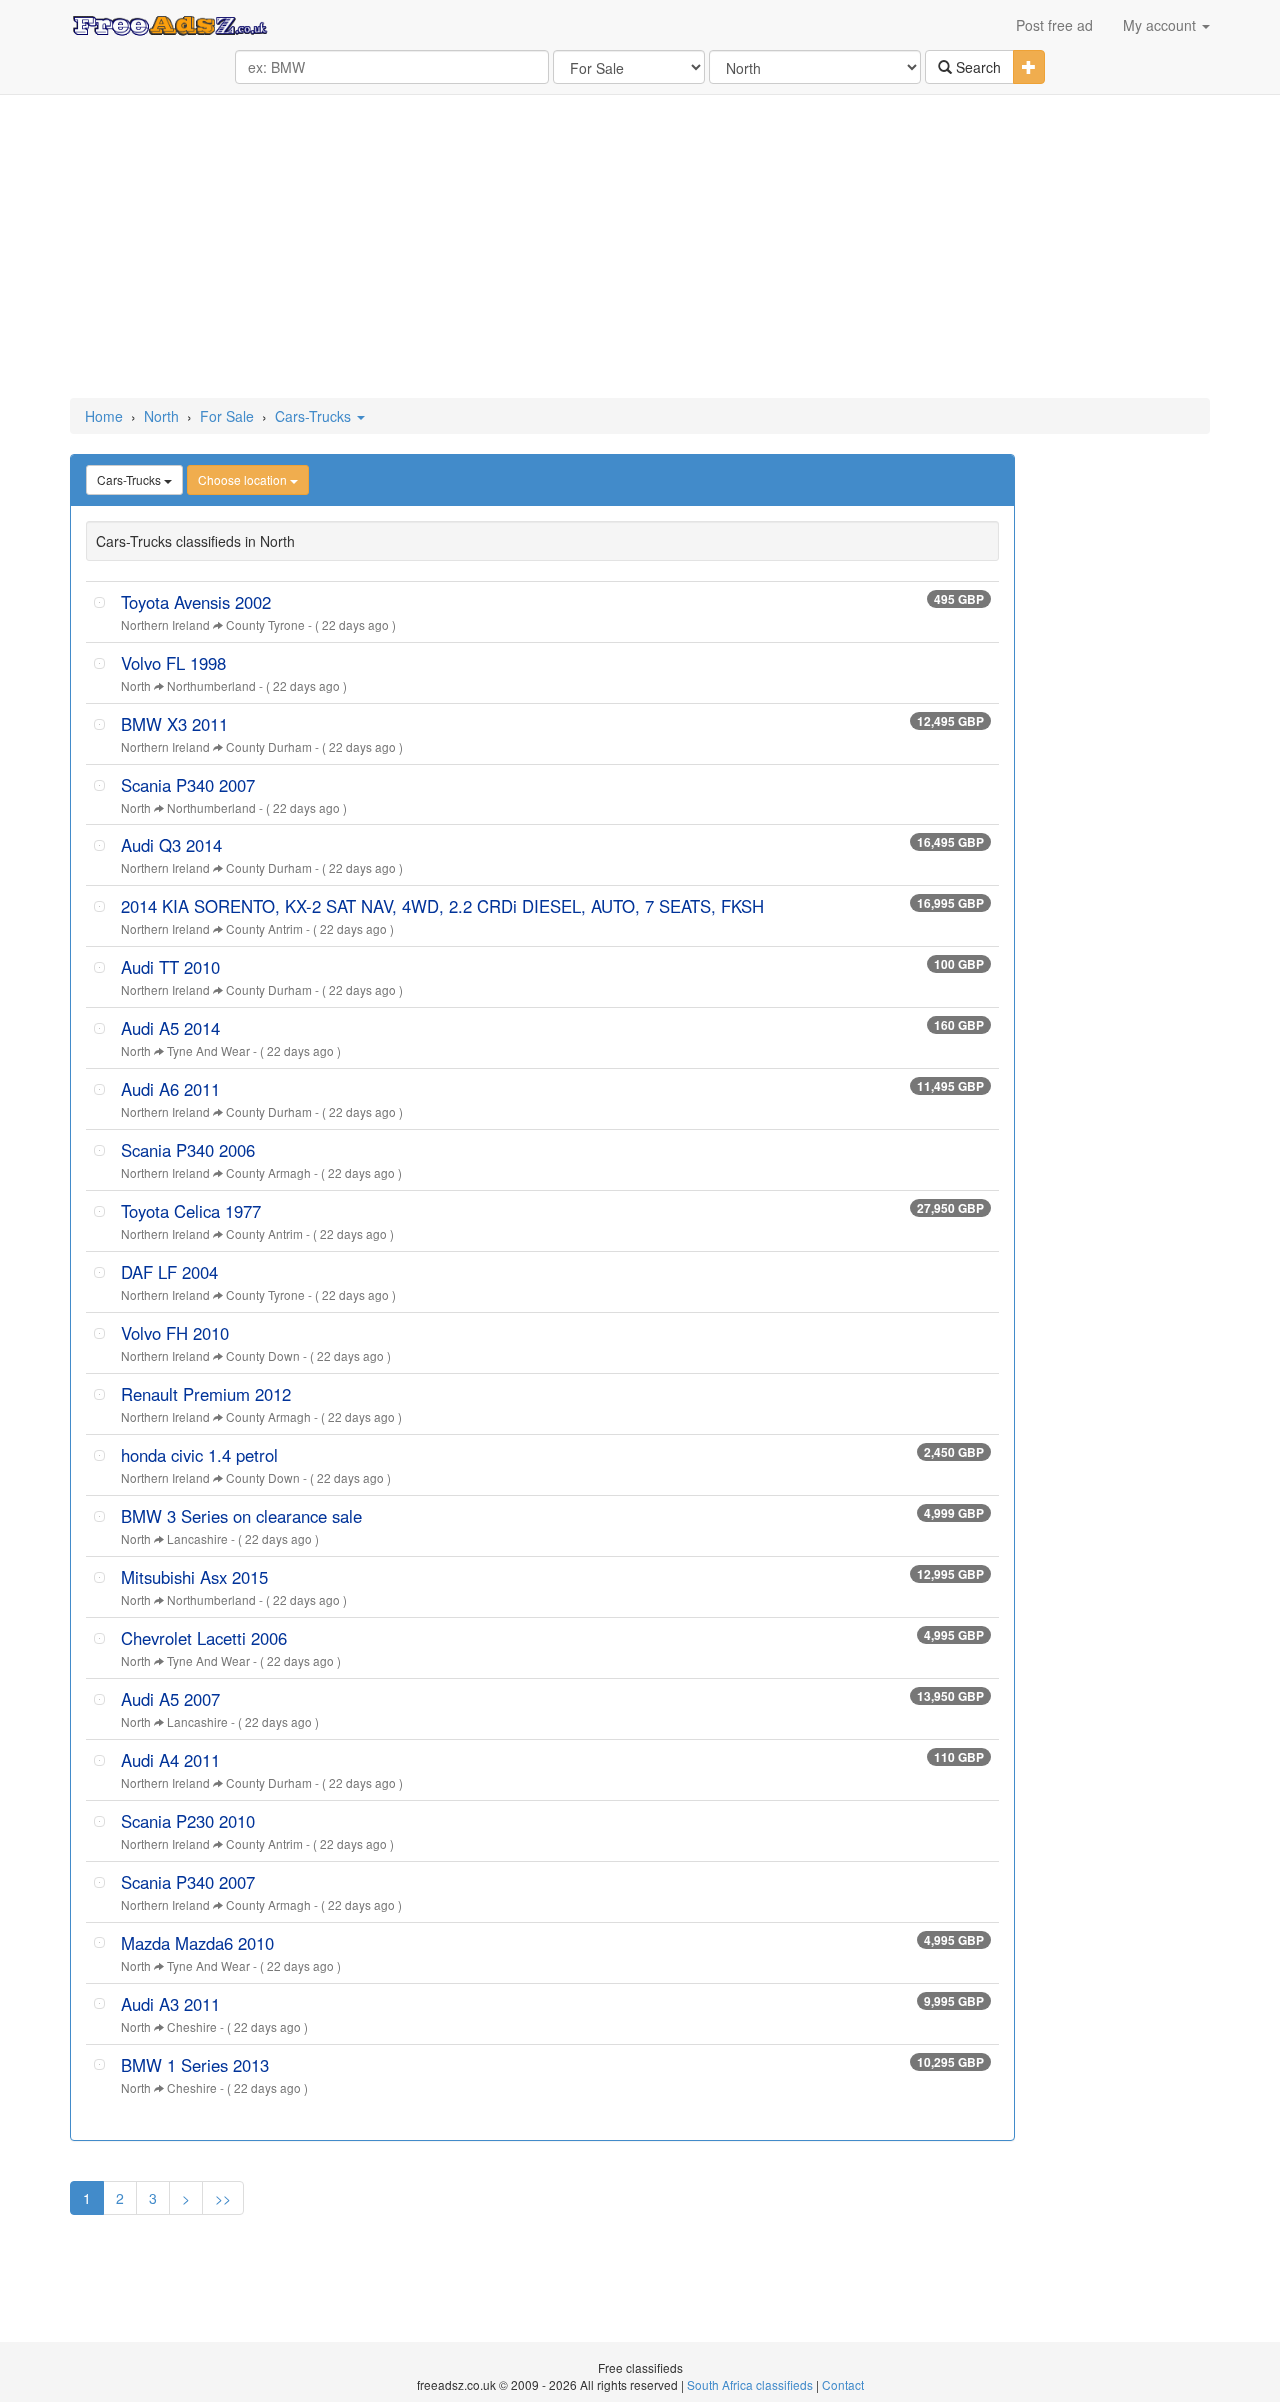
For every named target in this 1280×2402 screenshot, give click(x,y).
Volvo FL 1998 (173, 663)
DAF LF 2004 (169, 1272)
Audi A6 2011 (170, 1089)
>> (223, 2198)
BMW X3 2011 (174, 724)
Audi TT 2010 (170, 967)
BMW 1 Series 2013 (195, 2065)
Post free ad (1054, 25)
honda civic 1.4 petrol (199, 1455)
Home (104, 416)
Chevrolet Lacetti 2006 (204, 1638)
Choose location (244, 479)
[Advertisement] (640, 248)
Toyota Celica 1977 (191, 1211)
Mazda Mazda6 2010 (197, 1943)
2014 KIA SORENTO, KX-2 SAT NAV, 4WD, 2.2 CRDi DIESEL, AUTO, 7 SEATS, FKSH (442, 906)
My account (1161, 25)
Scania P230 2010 (188, 1821)
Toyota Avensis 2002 (196, 602)
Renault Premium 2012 (206, 1394)
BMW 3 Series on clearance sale (241, 1516)
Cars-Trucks (315, 416)
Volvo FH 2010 (175, 1333)
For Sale (227, 416)
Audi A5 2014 (170, 1028)
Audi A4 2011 (170, 1760)
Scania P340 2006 (188, 1150)
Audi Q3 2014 (171, 845)
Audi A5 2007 (170, 1699)
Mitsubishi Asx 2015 (194, 1577)
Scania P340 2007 (188, 785)
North (161, 416)
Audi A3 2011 (170, 2004)
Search (976, 67)
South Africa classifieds (750, 2384)
